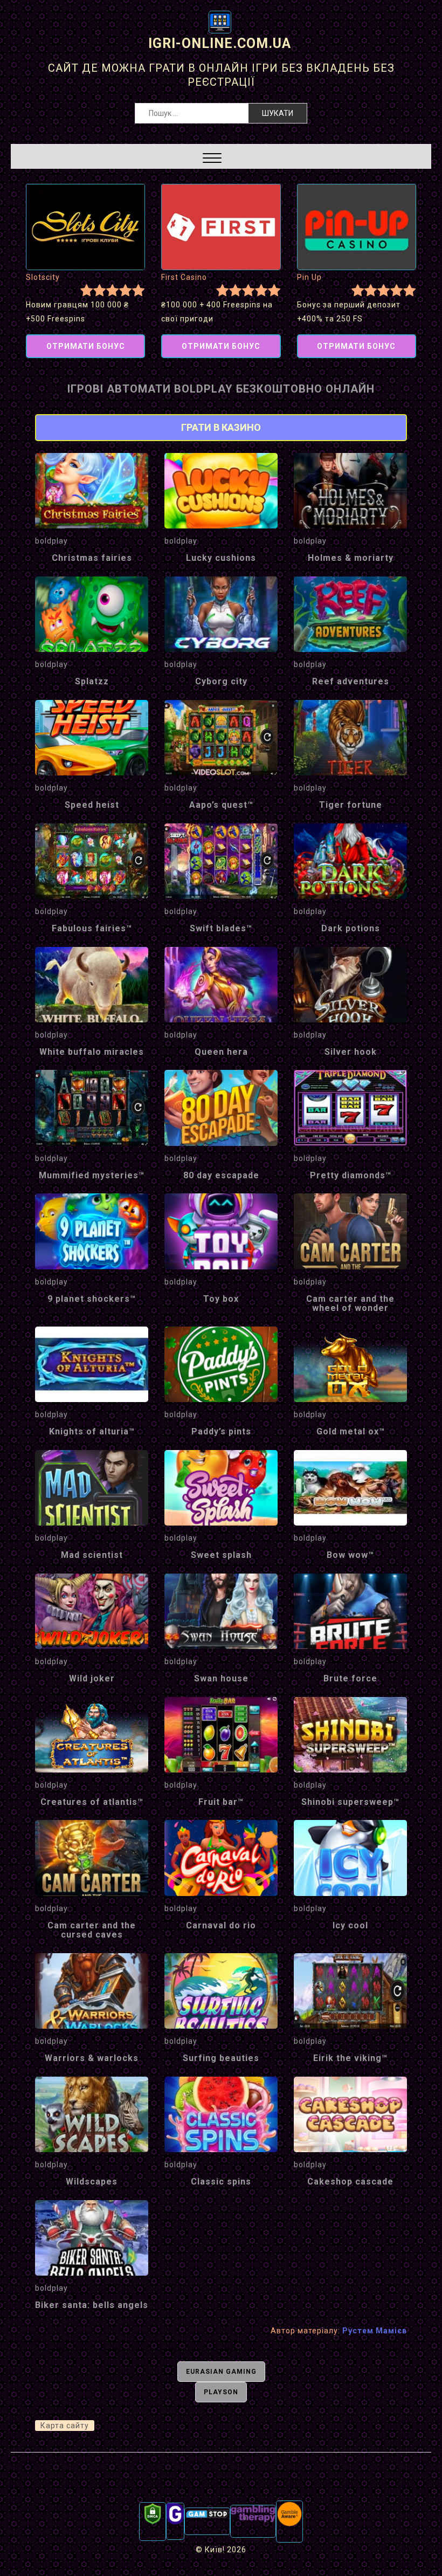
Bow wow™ (350, 1555)
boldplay (51, 541)
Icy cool (350, 1925)
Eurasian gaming (221, 2372)
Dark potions (351, 928)
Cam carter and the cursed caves (92, 1930)
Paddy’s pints (221, 1431)
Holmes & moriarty (351, 558)
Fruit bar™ (221, 1802)
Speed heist (92, 805)
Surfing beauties (221, 2058)
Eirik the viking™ (350, 2058)
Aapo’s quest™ (221, 805)
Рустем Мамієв (375, 2331)
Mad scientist (92, 1555)
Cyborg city (221, 681)
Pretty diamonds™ (351, 1175)
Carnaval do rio (221, 1925)
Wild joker (92, 1678)
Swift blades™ (221, 928)
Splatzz (92, 681)
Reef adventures (351, 681)
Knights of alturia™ (92, 1431)
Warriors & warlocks (92, 2058)
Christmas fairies (92, 558)
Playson (221, 2392)
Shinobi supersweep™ (350, 1802)
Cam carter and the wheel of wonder (350, 1304)
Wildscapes (92, 2182)
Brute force (350, 1678)
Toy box (221, 1299)
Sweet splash (221, 1555)
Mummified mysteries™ (92, 1175)
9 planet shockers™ (92, 1299)
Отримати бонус (86, 346)
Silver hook (351, 1052)
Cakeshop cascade (350, 2182)
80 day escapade (221, 1175)
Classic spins (221, 2182)
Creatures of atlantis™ (92, 1802)
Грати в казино (221, 427)
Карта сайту (65, 2426)
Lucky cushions (221, 558)
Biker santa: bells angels (92, 2305)
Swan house (221, 1678)
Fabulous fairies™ (92, 928)
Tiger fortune (351, 805)
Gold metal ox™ (351, 1431)
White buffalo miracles (92, 1052)
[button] (212, 159)
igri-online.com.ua (220, 43)
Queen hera (221, 1052)
